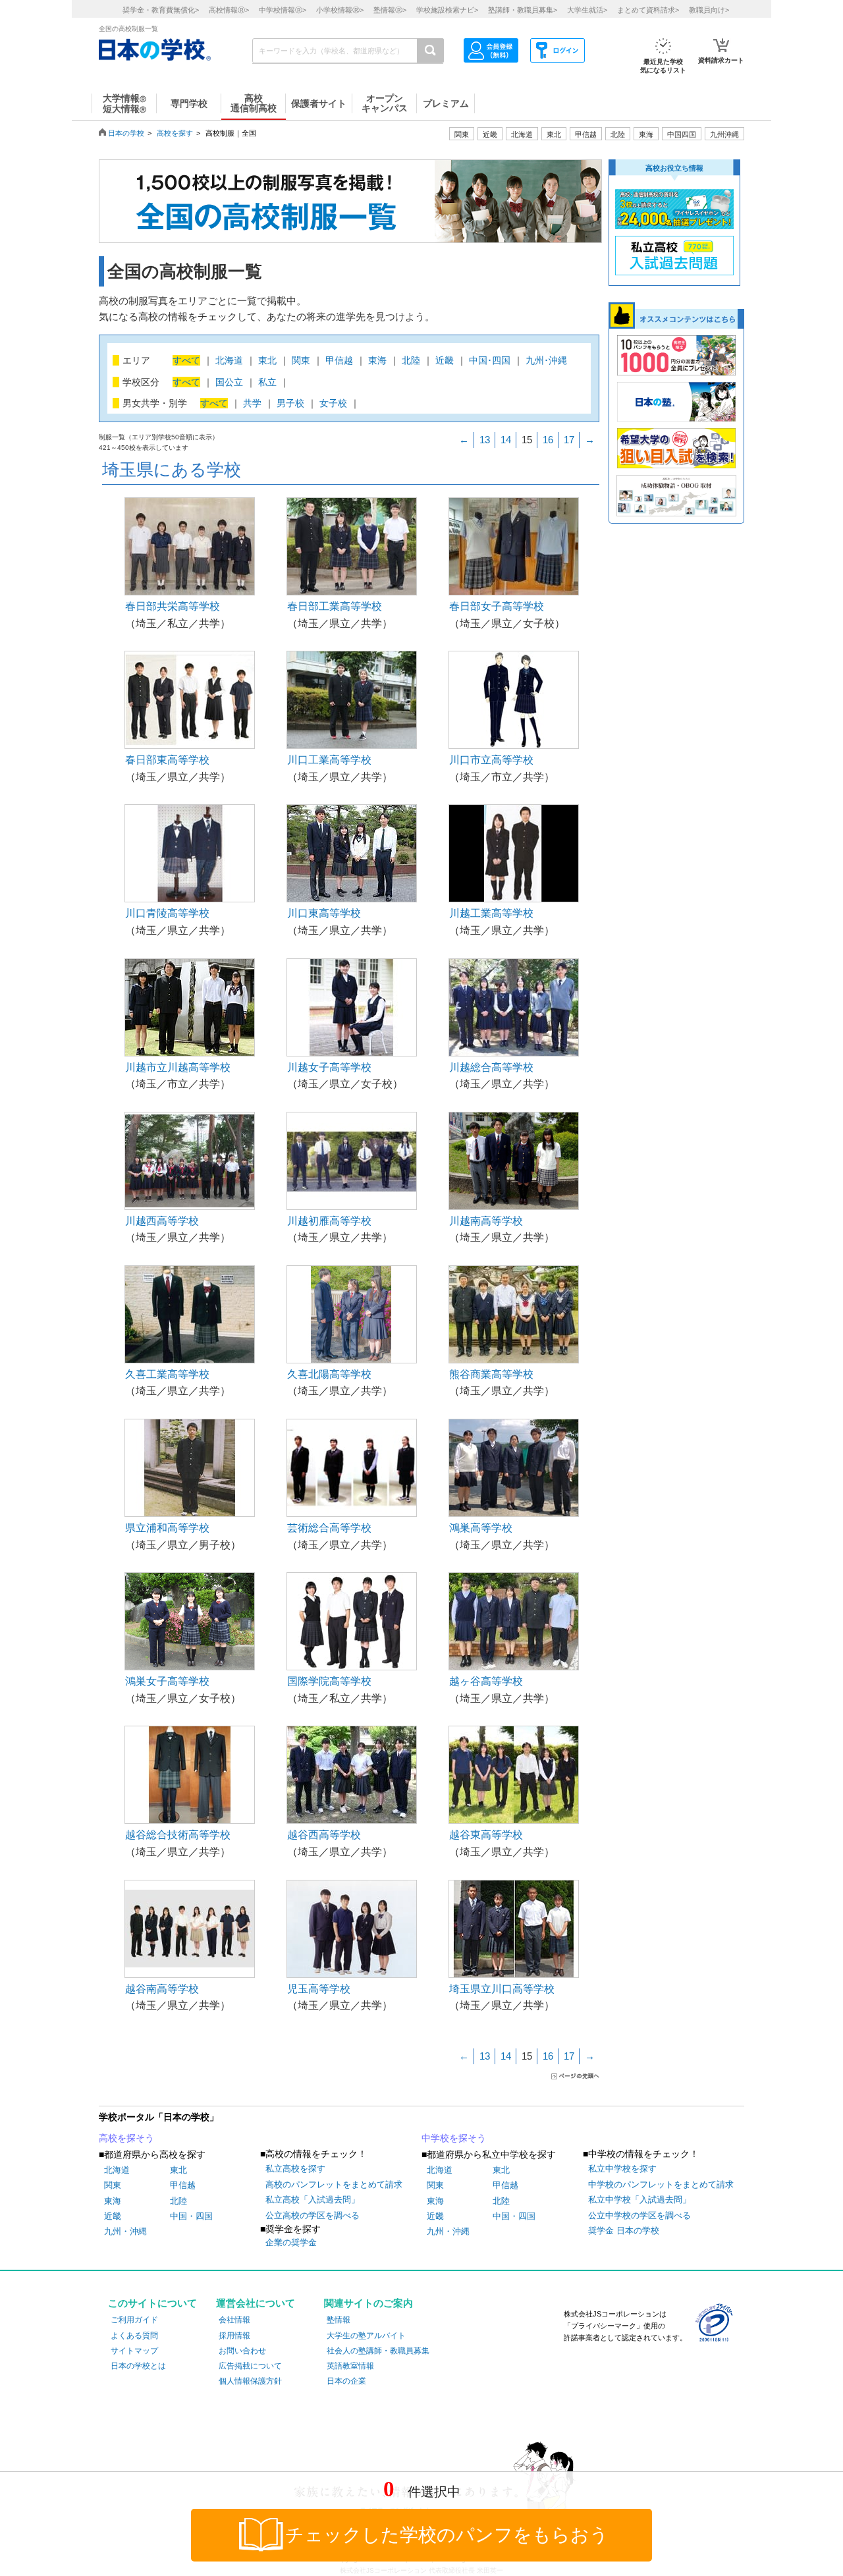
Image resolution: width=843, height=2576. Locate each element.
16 (548, 440)
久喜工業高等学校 (167, 1374)
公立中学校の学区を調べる (639, 2215)
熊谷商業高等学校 (491, 1374)
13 (485, 440)
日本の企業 (346, 2381)
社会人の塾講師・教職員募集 (378, 2351)
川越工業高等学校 (491, 913)
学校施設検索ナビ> (447, 10)
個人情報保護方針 (250, 2381)
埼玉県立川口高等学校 (502, 1989)
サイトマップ (134, 2351)
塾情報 (339, 2320)
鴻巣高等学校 (481, 1528)
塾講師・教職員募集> (523, 10)
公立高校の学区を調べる (313, 2215)
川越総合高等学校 (491, 1067)
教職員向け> (709, 10)
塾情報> (390, 10)
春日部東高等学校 (167, 760)
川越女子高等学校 (329, 1067)
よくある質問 (134, 2336)
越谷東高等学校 (486, 1835)
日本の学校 (126, 133)
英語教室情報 (350, 2366)
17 (569, 440)
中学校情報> (283, 10)
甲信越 (183, 2185)
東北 (178, 2170)
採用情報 (234, 2336)
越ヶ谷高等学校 (486, 1681)
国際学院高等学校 (329, 1681)
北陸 (178, 2201)
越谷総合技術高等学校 (178, 1835)
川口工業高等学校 (329, 760)
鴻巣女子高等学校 (167, 1681)
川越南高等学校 (486, 1221)
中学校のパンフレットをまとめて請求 (661, 2184)
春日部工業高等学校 (335, 606)
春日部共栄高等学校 (173, 606)
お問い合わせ (242, 2351)
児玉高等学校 (319, 1989)
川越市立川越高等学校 (178, 1067)
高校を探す (175, 133)
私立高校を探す (295, 2169)
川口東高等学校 (324, 913)
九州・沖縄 (125, 2231)
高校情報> (229, 10)
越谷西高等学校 (324, 1835)
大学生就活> (587, 10)
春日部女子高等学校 (497, 606)
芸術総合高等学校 (329, 1528)
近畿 (113, 2216)
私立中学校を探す (622, 2169)
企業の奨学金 (291, 2242)
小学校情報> (340, 10)
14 (506, 440)
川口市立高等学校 (491, 760)
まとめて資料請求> (648, 10)
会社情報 (234, 2320)
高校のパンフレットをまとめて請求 (334, 2184)
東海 (113, 2201)
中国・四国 (191, 2216)
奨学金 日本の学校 (624, 2231)
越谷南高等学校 (162, 1989)
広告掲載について (250, 2366)
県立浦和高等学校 (167, 1528)
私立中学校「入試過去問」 (639, 2200)
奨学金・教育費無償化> (161, 10)
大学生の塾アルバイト (366, 2336)
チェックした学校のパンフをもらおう (447, 2535)
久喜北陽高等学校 (329, 1374)
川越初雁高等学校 (329, 1221)
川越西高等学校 (162, 1221)
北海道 (522, 134)
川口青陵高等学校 (167, 913)
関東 (113, 2185)
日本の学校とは (138, 2366)
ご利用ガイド (134, 2320)
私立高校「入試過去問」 (313, 2200)
